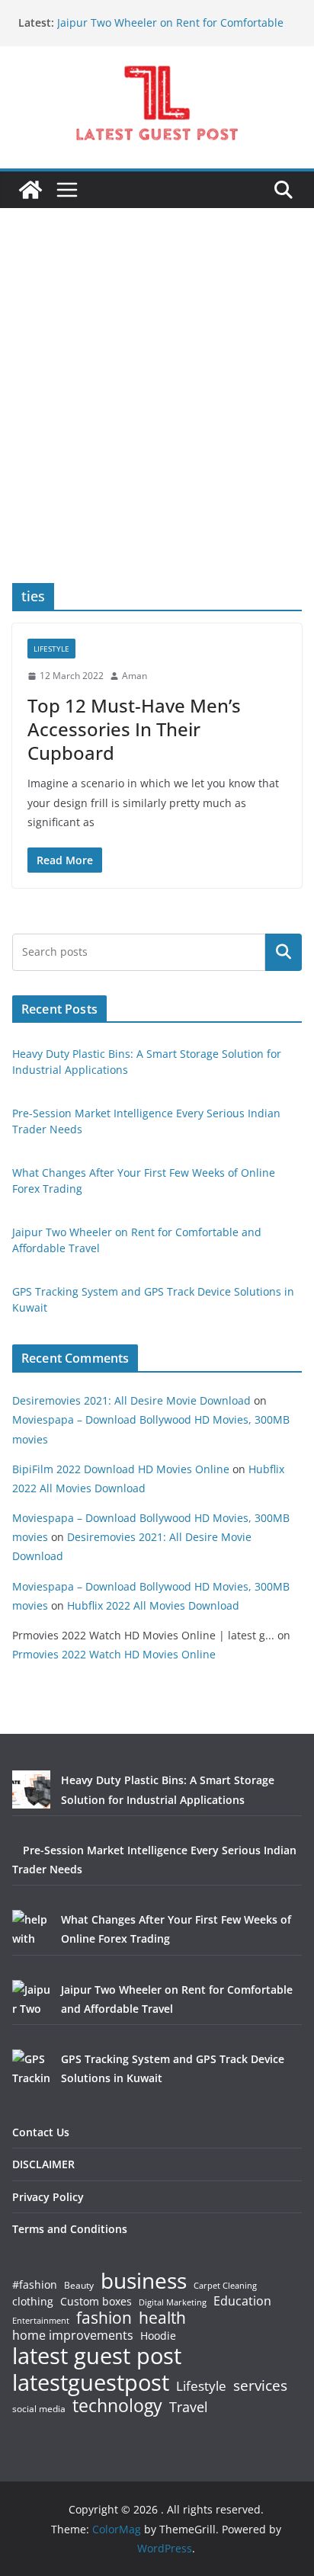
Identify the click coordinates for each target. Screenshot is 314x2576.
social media (39, 2409)
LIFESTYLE (51, 649)
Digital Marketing (173, 2303)
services (260, 2385)
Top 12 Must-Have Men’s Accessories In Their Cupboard (134, 729)
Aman (135, 676)
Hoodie (158, 2336)
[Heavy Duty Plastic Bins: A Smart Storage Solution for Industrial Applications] (31, 1789)
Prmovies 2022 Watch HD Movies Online (114, 1654)
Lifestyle (201, 2387)
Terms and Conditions (70, 2229)
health (162, 2318)
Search (284, 952)
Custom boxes (96, 2302)
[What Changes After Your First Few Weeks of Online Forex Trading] (31, 1929)
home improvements (73, 2335)
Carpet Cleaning (225, 2286)
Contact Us (41, 2132)
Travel (189, 2407)
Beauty (79, 2286)
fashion (104, 2318)
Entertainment (41, 2321)
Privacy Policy (48, 2197)
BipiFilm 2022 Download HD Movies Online (121, 1469)
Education (242, 2301)
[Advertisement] (157, 418)
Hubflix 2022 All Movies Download (153, 1605)
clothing (33, 2302)
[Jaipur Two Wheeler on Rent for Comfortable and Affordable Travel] (31, 1999)
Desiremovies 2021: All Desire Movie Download (131, 1400)
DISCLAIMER (43, 2164)
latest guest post (97, 2356)
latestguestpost (91, 2382)
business (144, 2280)
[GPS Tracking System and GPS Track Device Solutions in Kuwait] (31, 2068)
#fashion (35, 2284)
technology (117, 2406)
